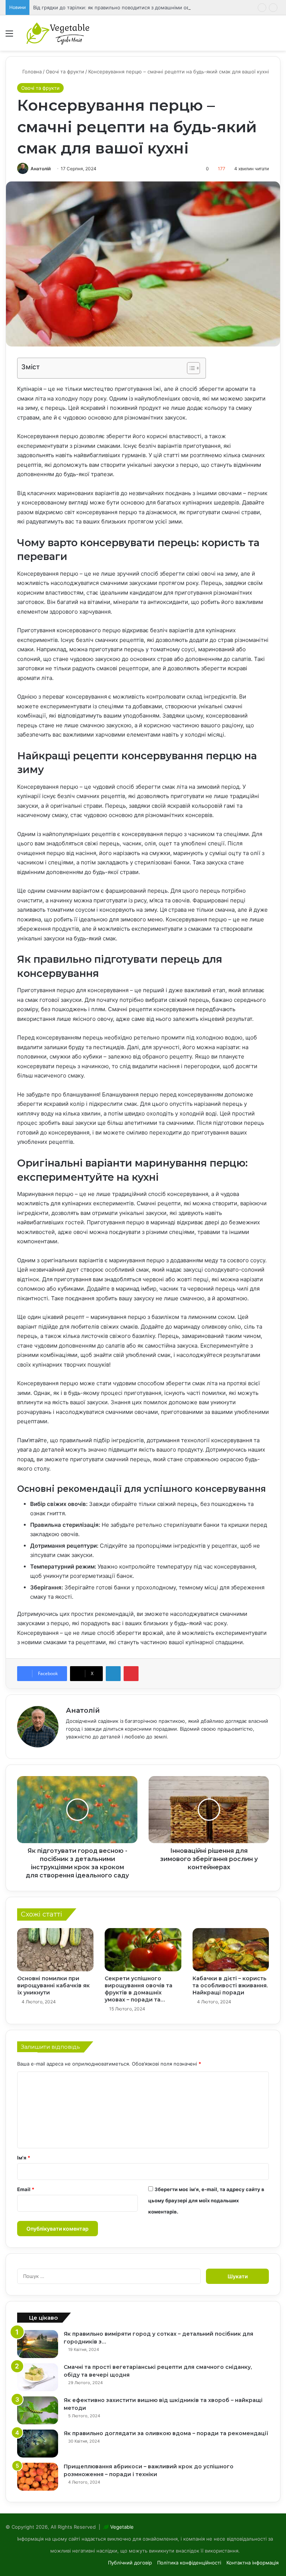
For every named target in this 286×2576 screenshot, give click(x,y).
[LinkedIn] (113, 1674)
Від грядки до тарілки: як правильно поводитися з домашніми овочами (119, 7)
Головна (31, 72)
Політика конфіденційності (189, 2563)
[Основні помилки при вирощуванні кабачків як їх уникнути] (55, 1950)
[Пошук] (277, 36)
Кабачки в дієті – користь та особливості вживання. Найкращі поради (230, 1985)
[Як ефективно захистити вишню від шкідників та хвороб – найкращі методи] (38, 2410)
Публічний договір (130, 2563)
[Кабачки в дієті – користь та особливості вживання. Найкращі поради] (231, 1950)
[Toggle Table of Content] (190, 368)
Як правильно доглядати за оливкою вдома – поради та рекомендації (166, 2433)
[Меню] (9, 36)
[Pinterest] (131, 1674)
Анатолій (41, 169)
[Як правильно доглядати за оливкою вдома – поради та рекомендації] (38, 2444)
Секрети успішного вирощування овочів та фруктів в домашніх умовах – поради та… (139, 1989)
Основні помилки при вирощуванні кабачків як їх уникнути (53, 1985)
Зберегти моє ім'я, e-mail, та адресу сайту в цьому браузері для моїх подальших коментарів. (206, 2200)
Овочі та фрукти (65, 72)
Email (26, 2189)
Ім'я (24, 2158)
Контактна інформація (252, 2563)
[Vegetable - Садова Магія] (58, 33)
